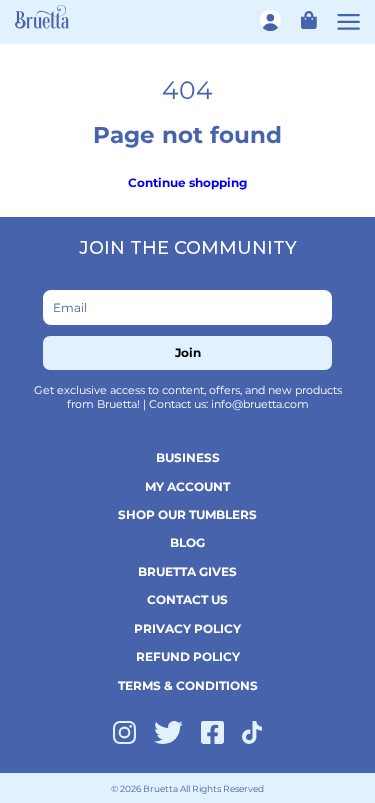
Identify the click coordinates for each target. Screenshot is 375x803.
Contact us (187, 599)
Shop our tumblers (187, 514)
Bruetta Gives (187, 571)
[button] (304, 19)
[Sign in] (271, 20)
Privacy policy (187, 628)
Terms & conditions (188, 685)
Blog (187, 542)
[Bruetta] (42, 16)
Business (188, 457)
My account (187, 486)
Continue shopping (187, 182)
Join (188, 352)
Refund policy (188, 656)
